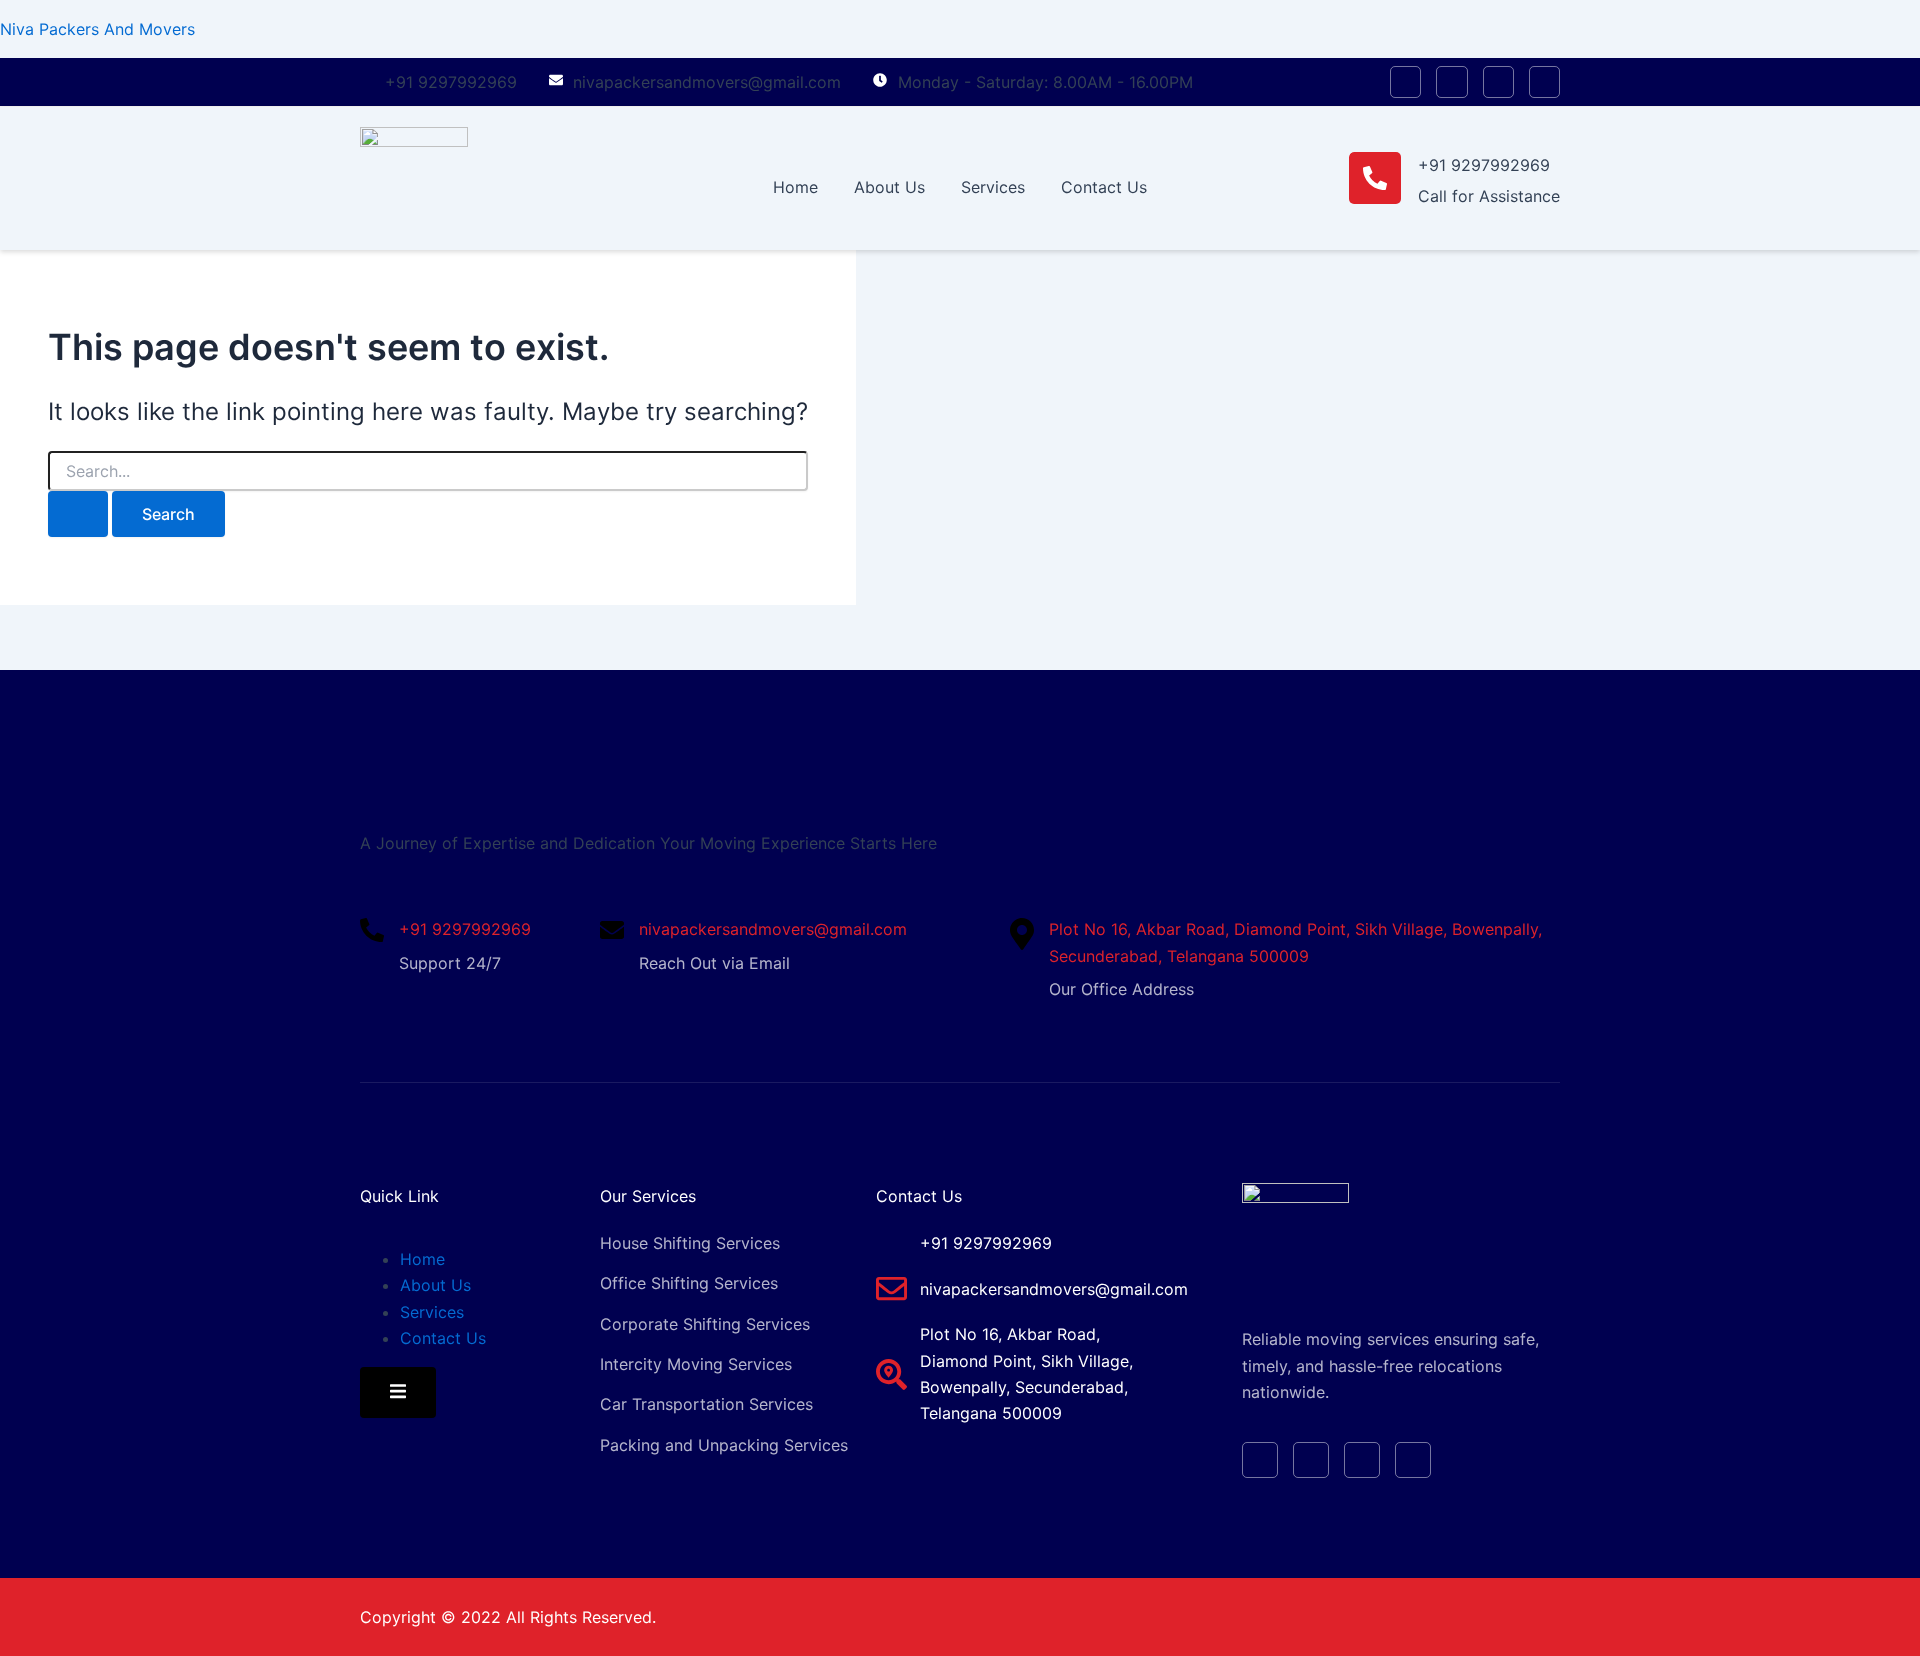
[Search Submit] (78, 514)
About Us (889, 187)
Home (795, 187)
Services (993, 187)
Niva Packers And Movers (97, 29)
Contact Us (1104, 187)
